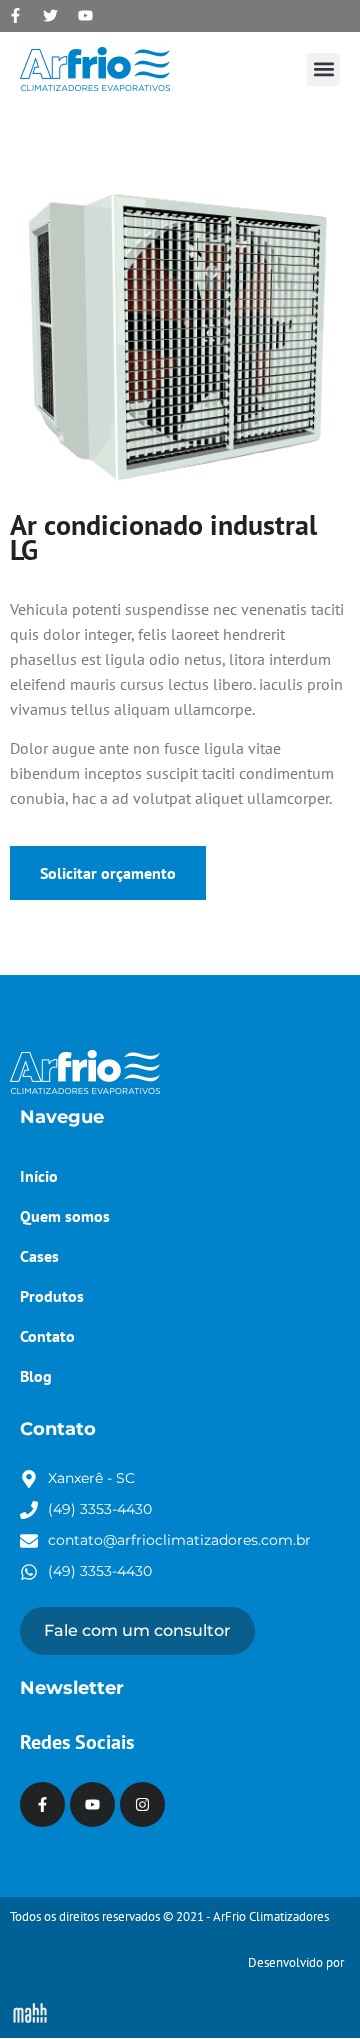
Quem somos (65, 1216)
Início (39, 1176)
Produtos (52, 1296)
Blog (36, 1376)
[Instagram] (142, 1804)
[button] (323, 69)
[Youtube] (85, 15)
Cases (39, 1256)
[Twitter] (50, 15)
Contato (47, 1336)
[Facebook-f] (15, 15)
